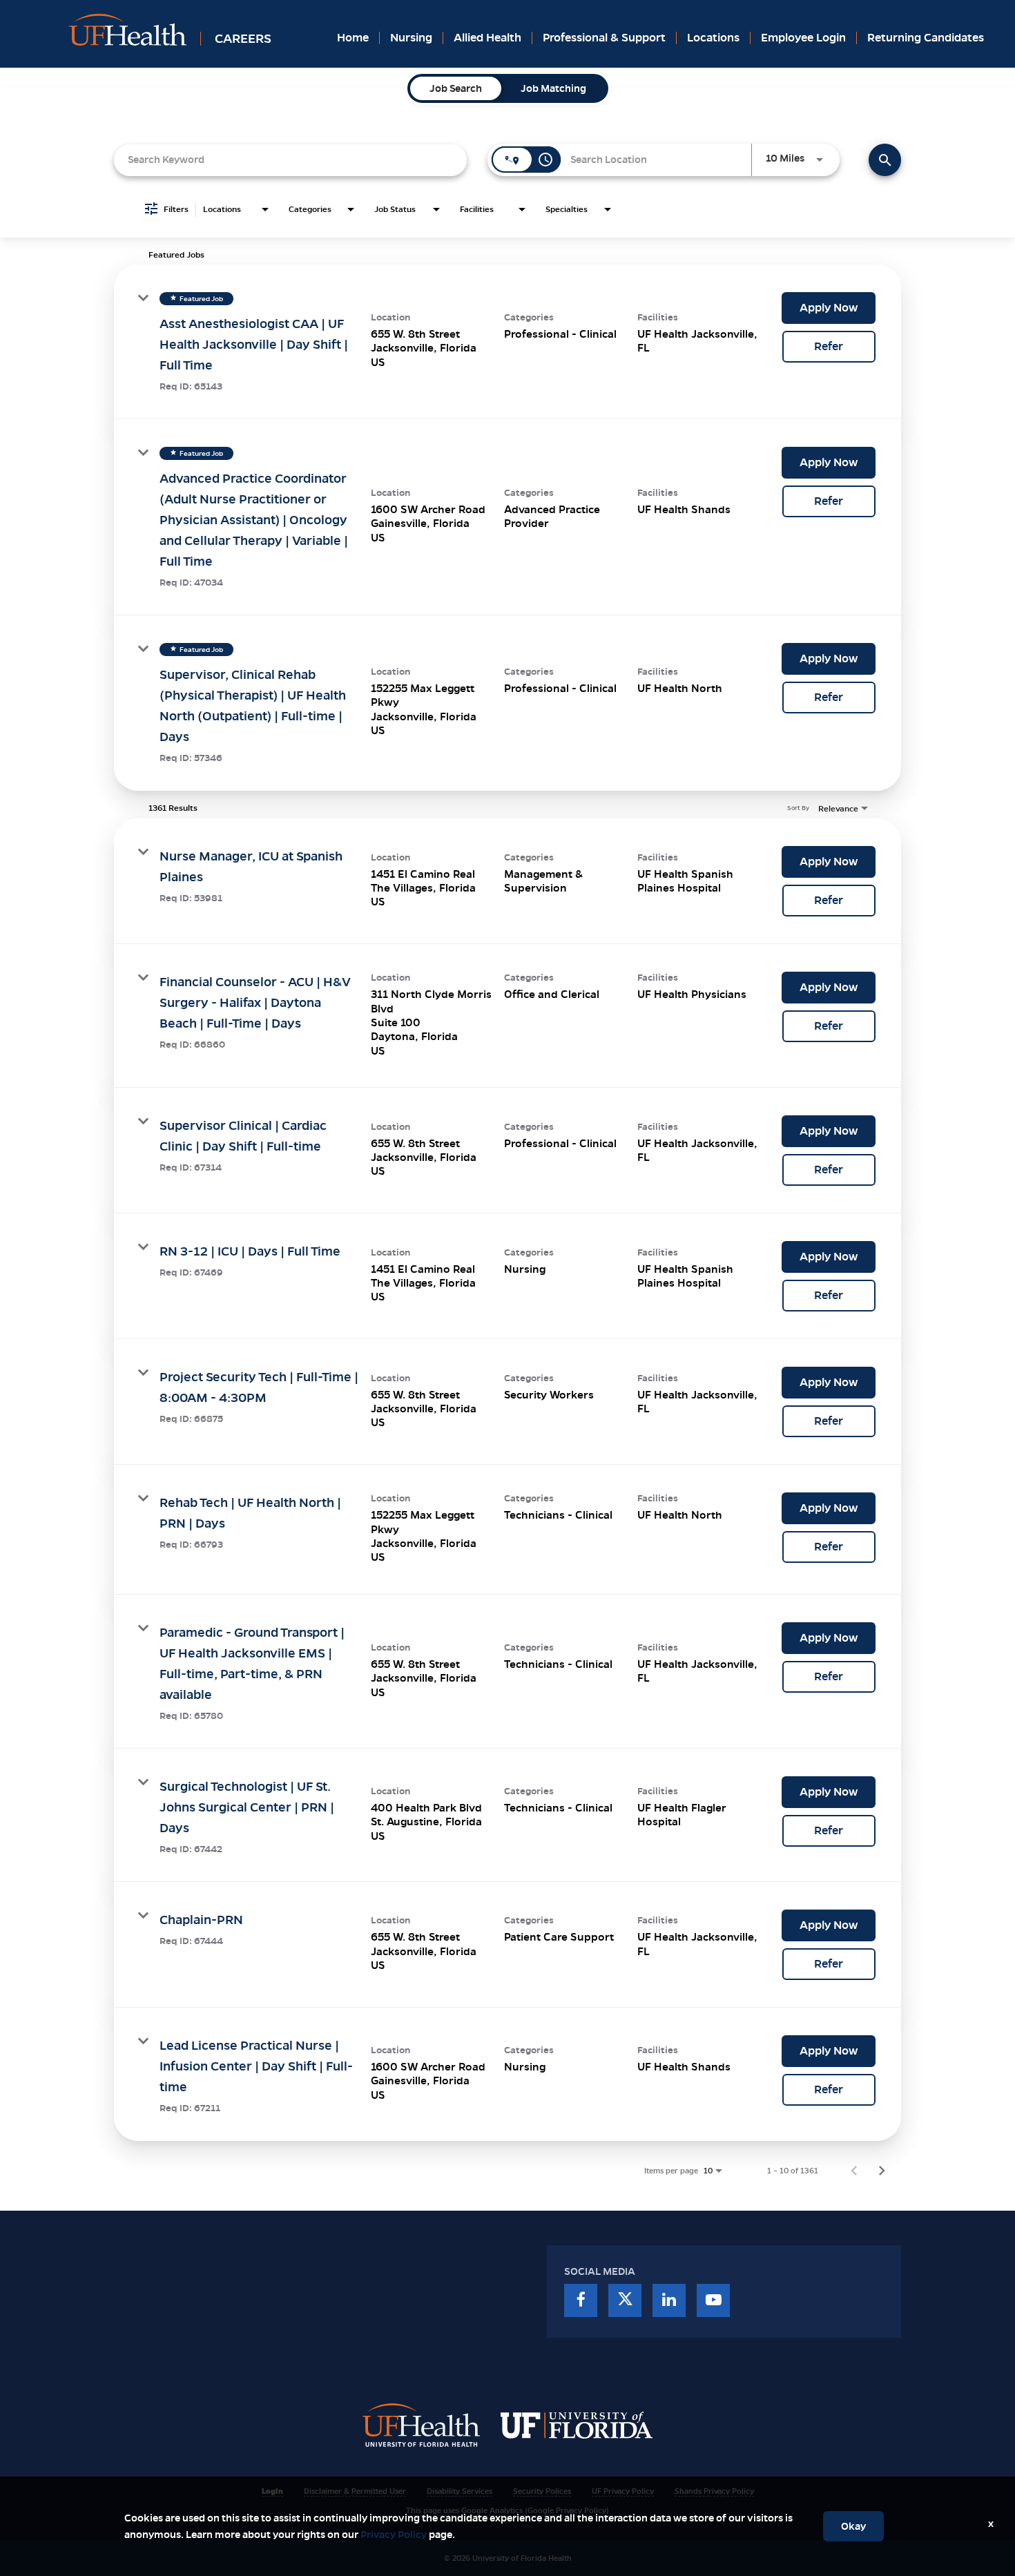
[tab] (456, 88)
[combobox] (290, 160)
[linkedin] (669, 2300)
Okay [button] (853, 2526)
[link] (507, 342)
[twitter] (625, 2300)
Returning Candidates (926, 38)
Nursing (411, 38)
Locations (713, 38)
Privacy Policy (394, 2535)
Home (353, 38)
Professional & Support (604, 38)
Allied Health (487, 38)
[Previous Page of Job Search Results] (854, 2171)
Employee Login (803, 38)
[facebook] (581, 2300)
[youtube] (713, 2300)
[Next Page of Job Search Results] (882, 2171)
